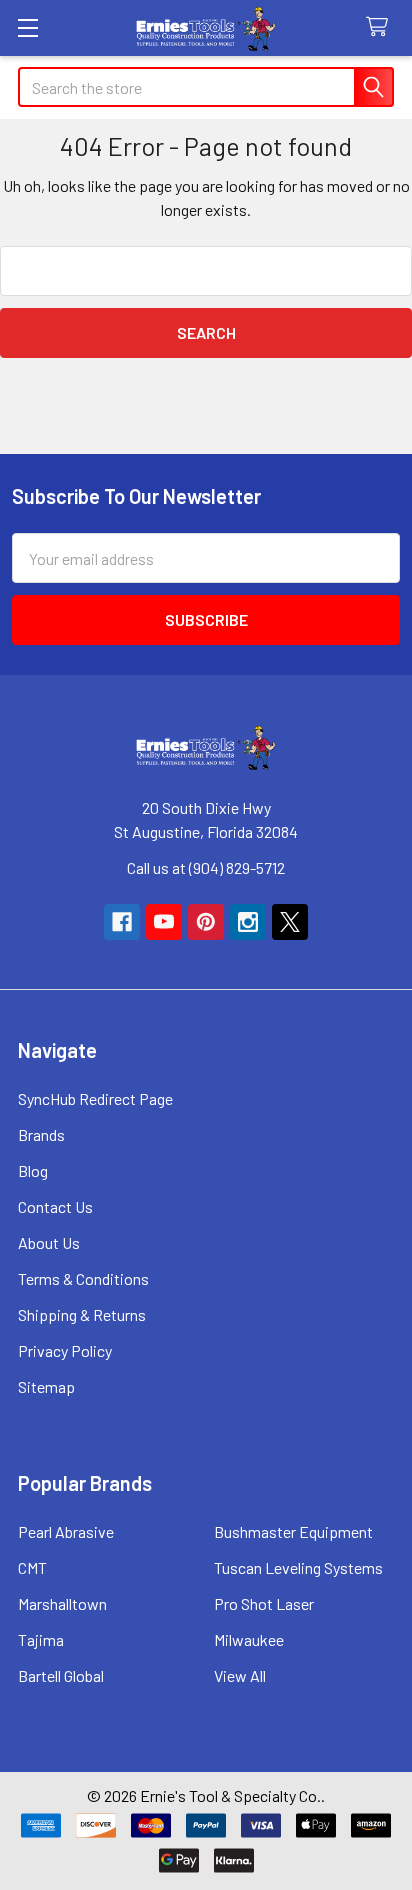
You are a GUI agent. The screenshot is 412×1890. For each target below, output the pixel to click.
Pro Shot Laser (264, 1603)
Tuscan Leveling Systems (298, 1567)
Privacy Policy (65, 1350)
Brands (41, 1134)
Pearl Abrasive (66, 1531)
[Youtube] (164, 922)
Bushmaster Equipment (293, 1531)
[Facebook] (122, 922)
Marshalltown (62, 1603)
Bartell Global (61, 1675)
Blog (33, 1170)
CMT (32, 1567)
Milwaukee (249, 1639)
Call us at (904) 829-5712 (206, 867)
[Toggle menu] (27, 27)
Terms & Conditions (83, 1278)
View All (240, 1675)
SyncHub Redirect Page (95, 1098)
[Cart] (381, 27)
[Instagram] (248, 922)
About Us (49, 1242)
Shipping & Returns (82, 1314)
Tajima (41, 1639)
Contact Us (55, 1206)
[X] (290, 922)
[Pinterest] (206, 922)
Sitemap (46, 1386)
